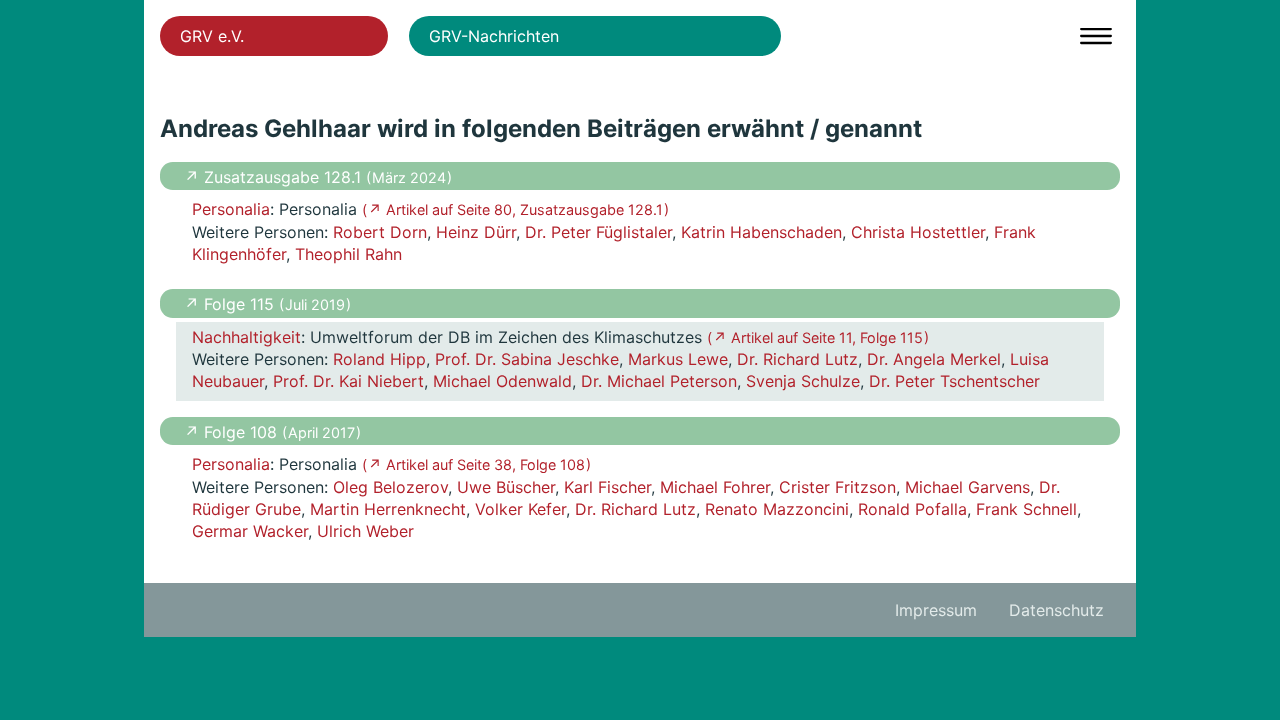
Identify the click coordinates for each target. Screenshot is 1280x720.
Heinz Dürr (476, 232)
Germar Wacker (250, 531)
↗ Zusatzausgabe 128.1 (275, 177)
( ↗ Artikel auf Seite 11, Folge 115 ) (818, 337)
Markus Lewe (678, 359)
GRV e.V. (212, 36)
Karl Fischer (607, 487)
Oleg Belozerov (390, 487)
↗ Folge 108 (233, 432)
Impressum (936, 610)
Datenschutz (1056, 610)
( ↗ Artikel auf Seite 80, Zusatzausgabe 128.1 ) (515, 209)
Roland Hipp (379, 359)
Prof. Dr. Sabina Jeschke (527, 359)
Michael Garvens (967, 487)
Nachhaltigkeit (246, 337)
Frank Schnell (1026, 509)
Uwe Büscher (506, 487)
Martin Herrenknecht (388, 509)
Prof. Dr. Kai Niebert (348, 381)
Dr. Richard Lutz (797, 359)
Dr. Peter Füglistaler (598, 232)
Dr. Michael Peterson (659, 381)
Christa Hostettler (918, 232)
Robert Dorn (380, 232)
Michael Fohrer (715, 487)
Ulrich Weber (365, 531)
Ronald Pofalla (912, 509)
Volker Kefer (520, 509)
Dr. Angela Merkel (934, 359)
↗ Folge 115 (231, 304)
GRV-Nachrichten (494, 36)
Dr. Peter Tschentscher (954, 381)
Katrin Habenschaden (761, 232)
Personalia (231, 209)
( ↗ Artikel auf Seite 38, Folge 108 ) (476, 464)
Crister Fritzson (837, 487)
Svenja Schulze (803, 381)
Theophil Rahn (348, 254)
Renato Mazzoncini (777, 509)
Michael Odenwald (502, 381)
